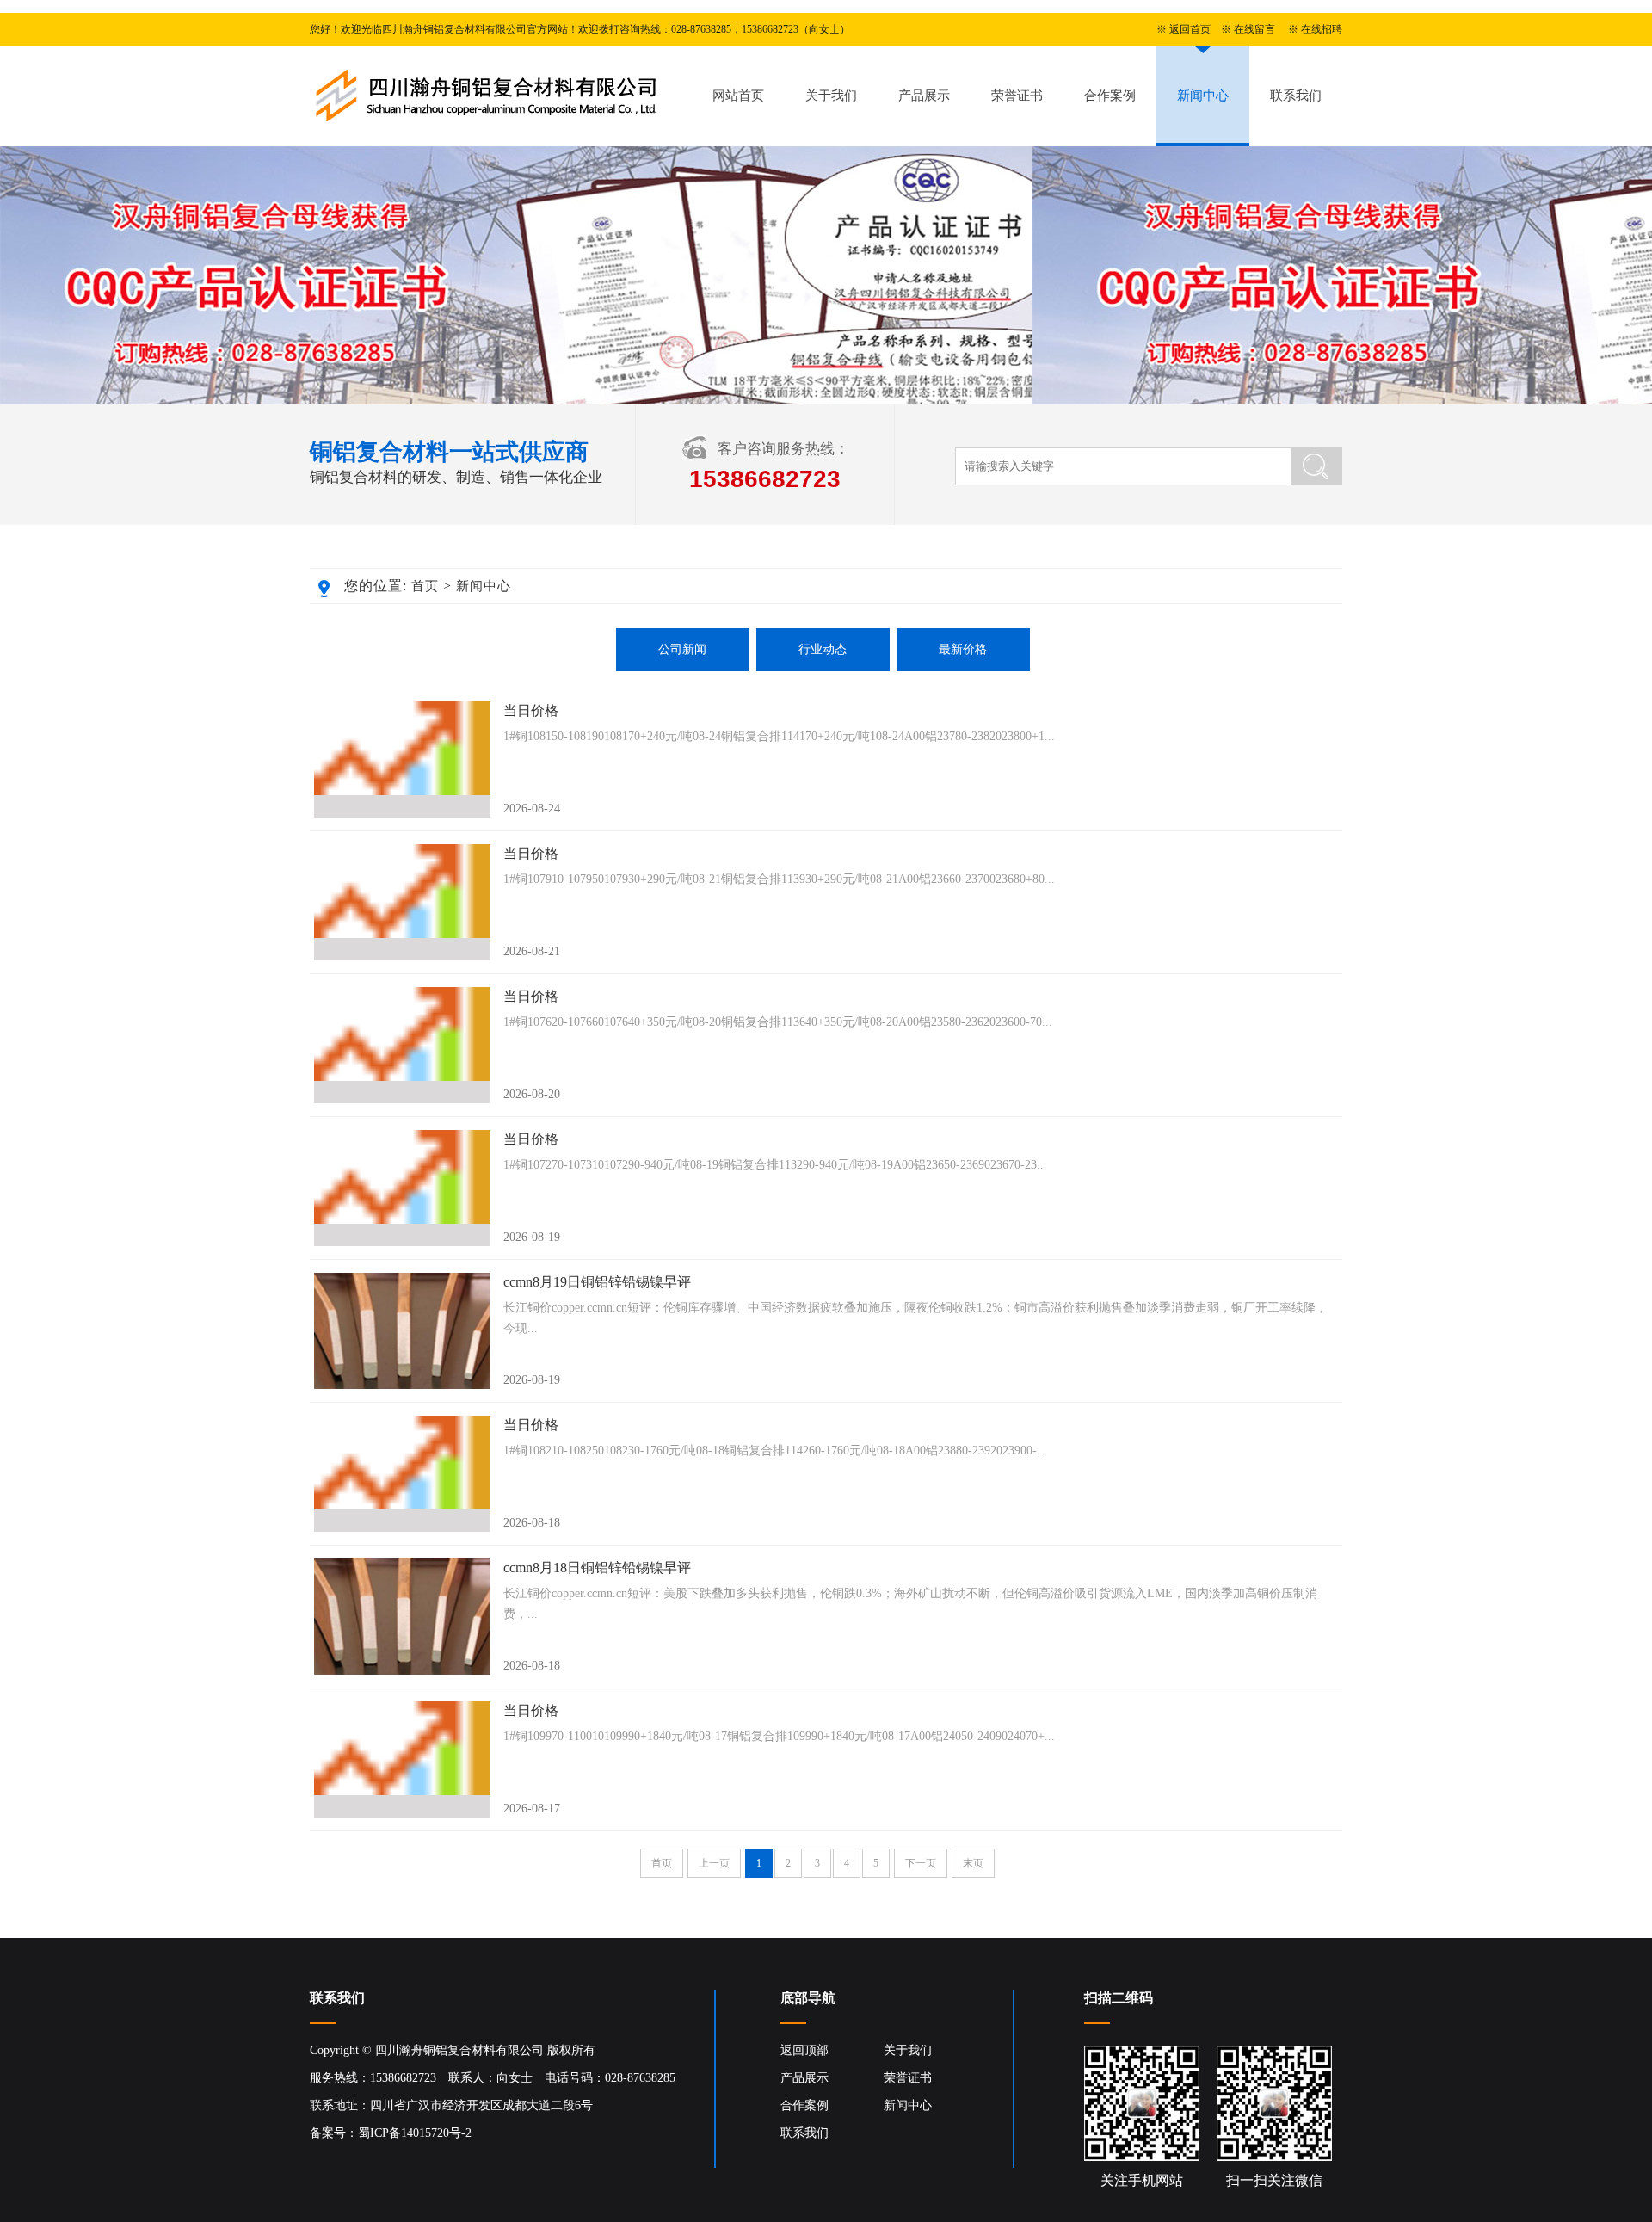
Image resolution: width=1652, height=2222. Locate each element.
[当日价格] (402, 759)
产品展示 (924, 96)
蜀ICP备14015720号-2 (415, 2133)
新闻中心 (1203, 96)
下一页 (921, 1863)
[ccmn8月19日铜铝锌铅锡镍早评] (402, 1331)
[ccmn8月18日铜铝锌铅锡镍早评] (402, 1617)
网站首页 (738, 96)
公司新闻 (682, 649)
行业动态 (823, 649)
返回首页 (1190, 29)
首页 (425, 586)
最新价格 (963, 649)
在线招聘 (1322, 29)
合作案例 (1110, 96)
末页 (973, 1863)
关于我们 (831, 96)
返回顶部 (804, 2050)
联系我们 (1296, 96)
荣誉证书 (1017, 96)
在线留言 (1254, 29)
